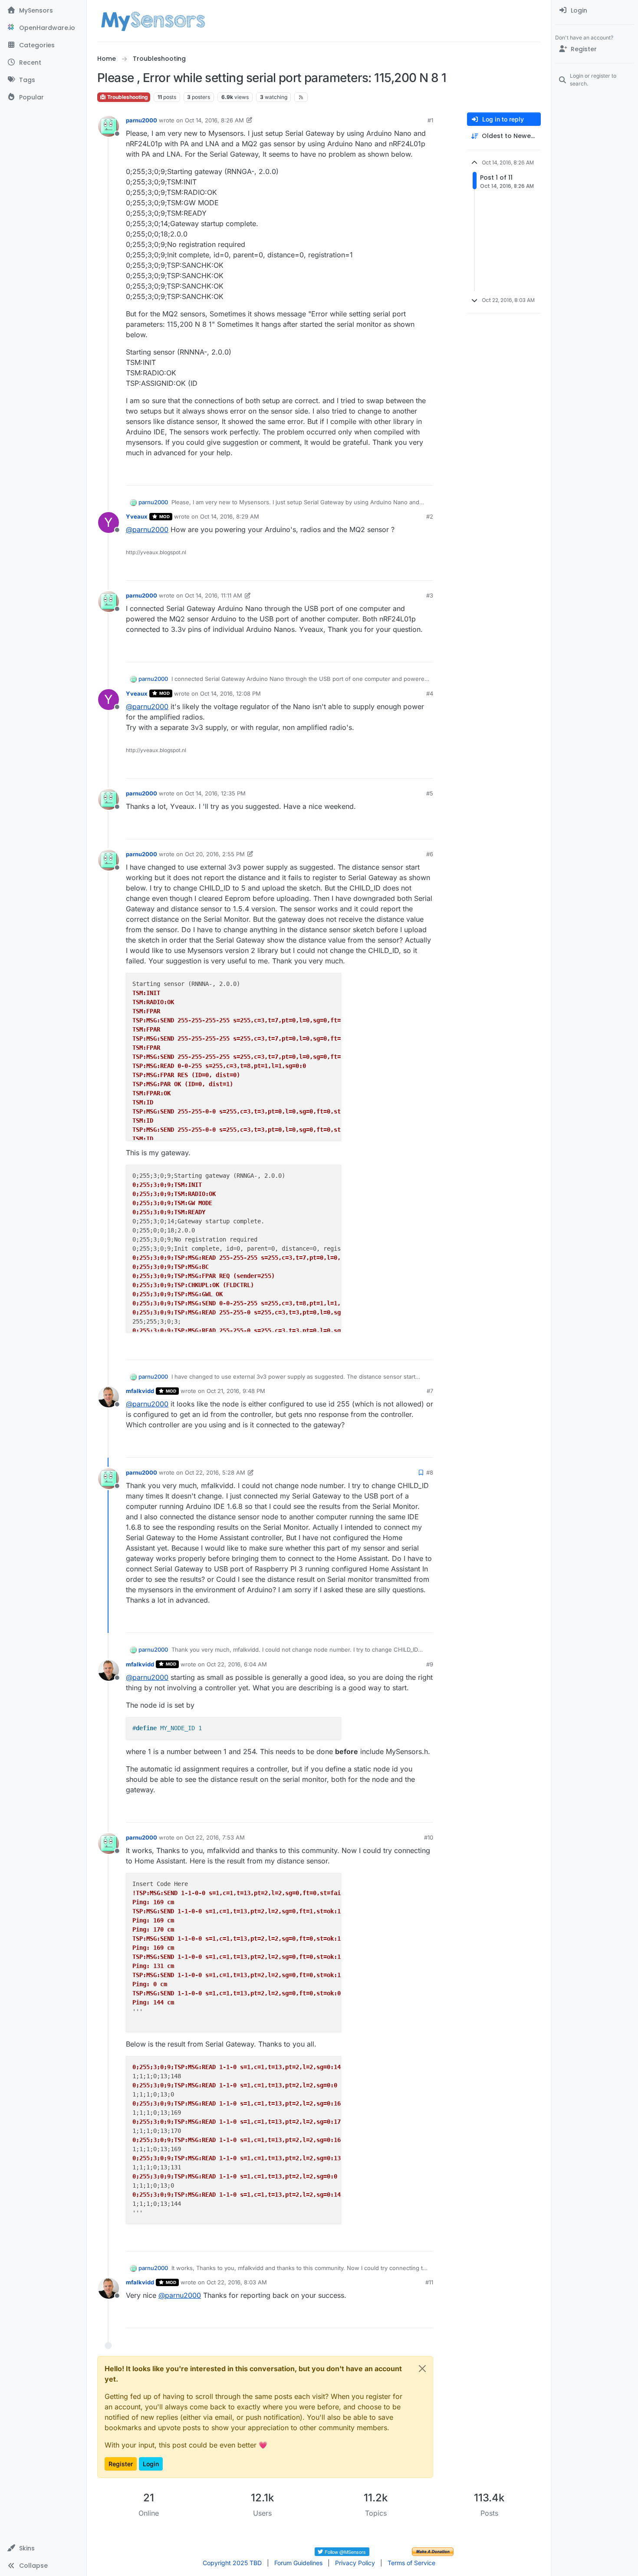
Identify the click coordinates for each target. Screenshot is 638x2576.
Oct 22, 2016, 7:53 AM (215, 1837)
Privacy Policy (355, 2563)
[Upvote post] (393, 475)
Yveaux (137, 516)
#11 (429, 2282)
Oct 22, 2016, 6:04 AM (237, 1664)
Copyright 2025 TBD (232, 2563)
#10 (429, 1837)
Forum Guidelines (298, 2563)
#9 (430, 1664)
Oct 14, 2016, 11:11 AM (214, 595)
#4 (430, 693)
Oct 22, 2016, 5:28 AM (215, 1472)
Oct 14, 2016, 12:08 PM (230, 693)
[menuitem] (595, 10)
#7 (430, 1391)
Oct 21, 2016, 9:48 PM (236, 1391)
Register (121, 2464)
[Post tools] (426, 475)
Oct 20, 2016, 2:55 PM (215, 854)
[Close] (422, 2369)
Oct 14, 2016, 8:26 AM (214, 120)
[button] (43, 2548)
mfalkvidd (140, 1391)
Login (151, 2464)
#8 (430, 1472)
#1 (430, 120)
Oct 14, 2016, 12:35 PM (215, 793)
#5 (430, 793)
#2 (430, 516)
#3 (430, 595)
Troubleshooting (127, 97)
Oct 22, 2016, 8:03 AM (237, 2282)
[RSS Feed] (301, 97)
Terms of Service (411, 2563)
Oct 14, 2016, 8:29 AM (230, 516)
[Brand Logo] (153, 21)
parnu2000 (141, 120)
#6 (430, 854)
